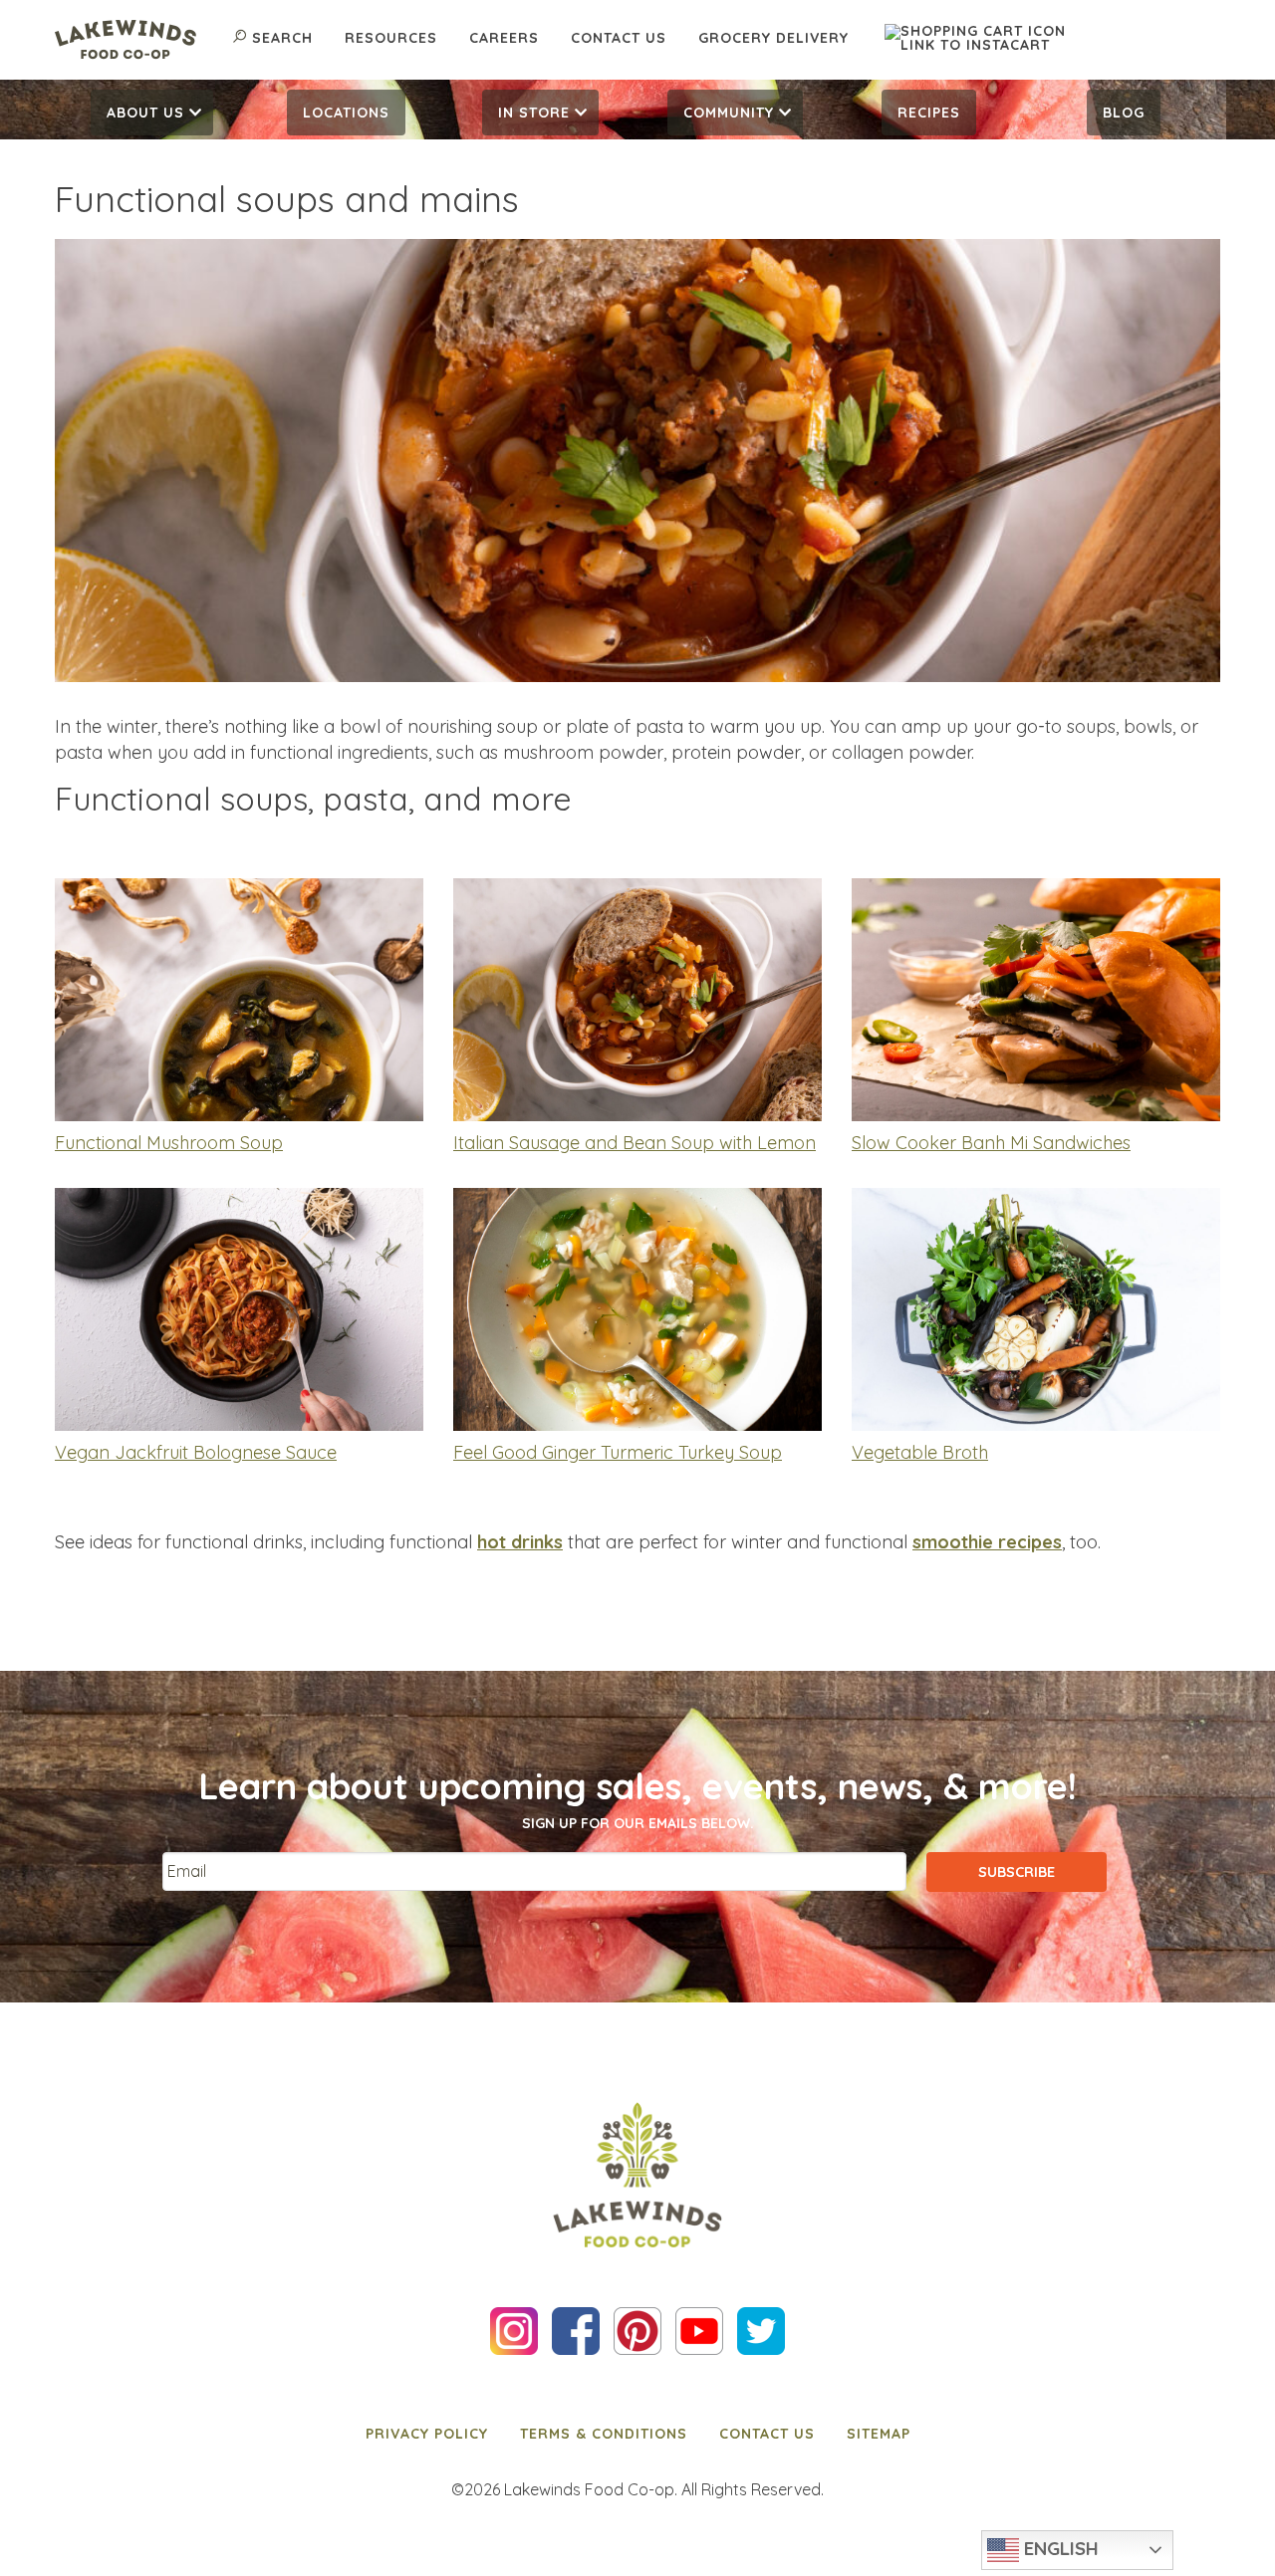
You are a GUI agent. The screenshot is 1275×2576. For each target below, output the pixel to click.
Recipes (929, 113)
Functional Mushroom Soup (169, 1143)
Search (282, 38)
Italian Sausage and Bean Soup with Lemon (635, 1143)
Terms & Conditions (604, 2434)
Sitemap (879, 2434)
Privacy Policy (427, 2434)
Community (729, 113)
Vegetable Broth (920, 1452)
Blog (1124, 113)
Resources (391, 38)
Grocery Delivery (773, 38)
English (1059, 2548)
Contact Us (619, 38)
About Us (145, 113)
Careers (504, 38)
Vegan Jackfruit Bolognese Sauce (196, 1452)
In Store (534, 113)
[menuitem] (152, 113)
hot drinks (520, 1542)
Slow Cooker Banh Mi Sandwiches (991, 1143)
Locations (346, 113)
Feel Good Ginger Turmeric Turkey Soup (618, 1452)
